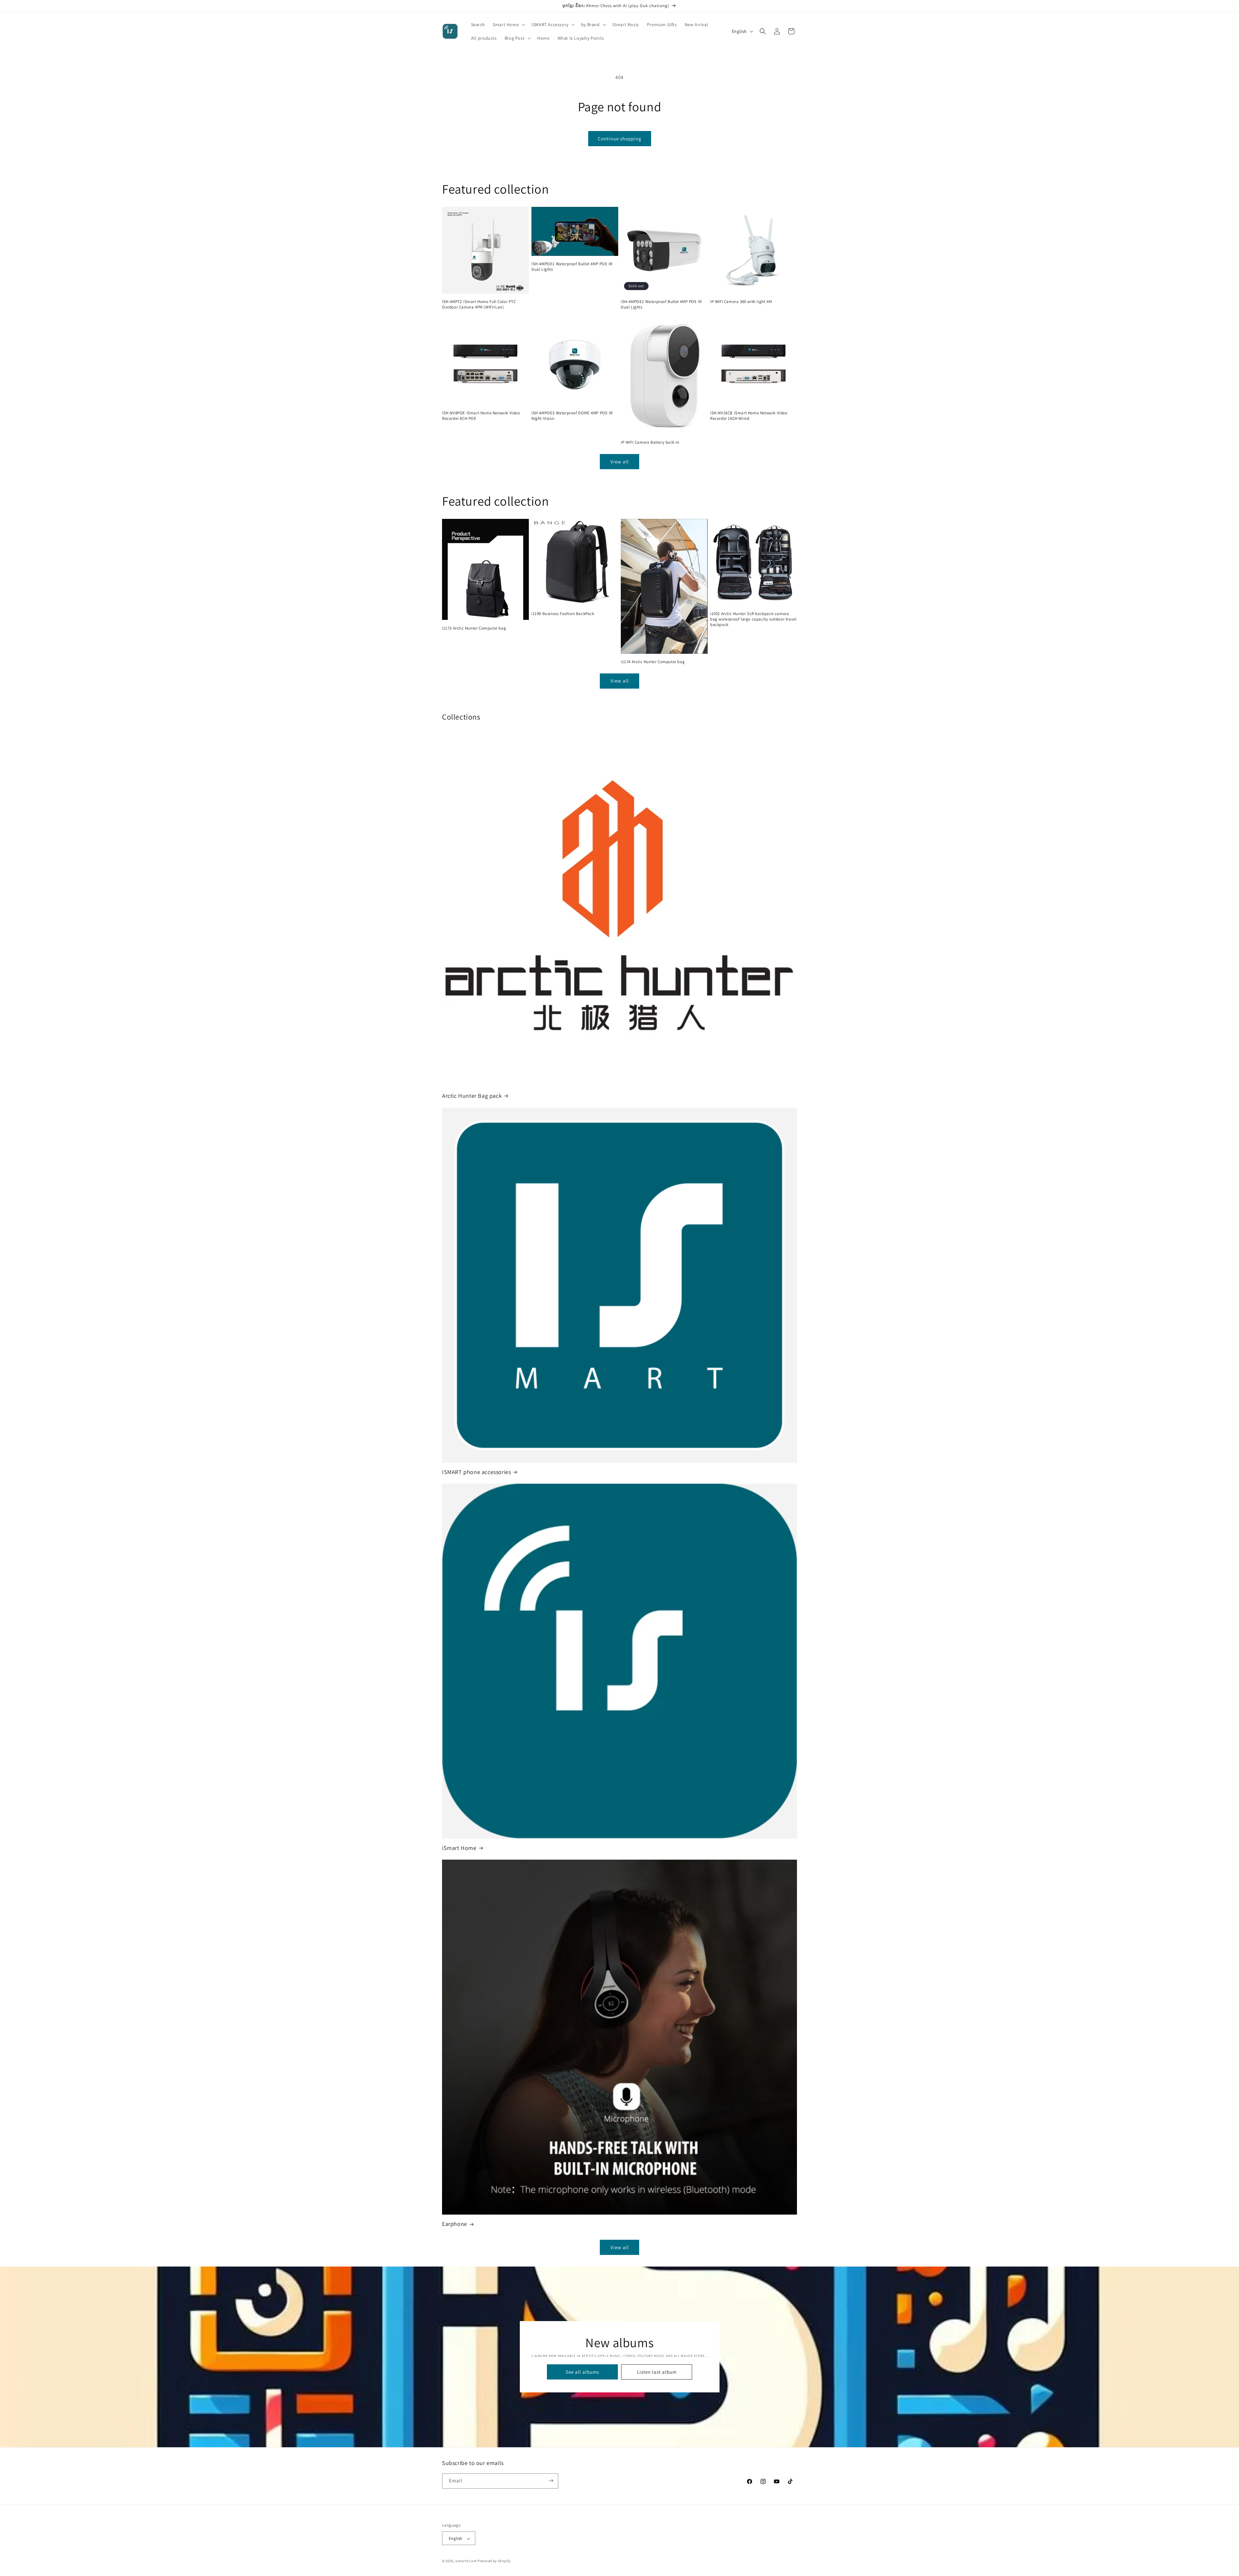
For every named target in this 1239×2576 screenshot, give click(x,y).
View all (620, 462)
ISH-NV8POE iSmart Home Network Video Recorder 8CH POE (481, 416)
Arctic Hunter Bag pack (472, 1096)
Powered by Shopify (494, 2561)
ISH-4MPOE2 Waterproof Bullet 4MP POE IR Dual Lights (661, 304)
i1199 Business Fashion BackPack (563, 614)
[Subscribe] (551, 2481)
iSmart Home (459, 1848)
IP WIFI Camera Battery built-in (650, 443)
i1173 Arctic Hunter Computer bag (474, 628)
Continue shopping (620, 139)
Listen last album (656, 2372)
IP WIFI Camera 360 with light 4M (741, 302)
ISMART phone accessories (476, 1472)
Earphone (455, 2224)
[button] (508, 25)
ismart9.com (466, 2561)
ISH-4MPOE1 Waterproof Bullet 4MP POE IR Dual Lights (572, 267)
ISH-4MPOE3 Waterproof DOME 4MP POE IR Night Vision (572, 416)
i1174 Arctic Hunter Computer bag (653, 662)
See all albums (582, 2372)
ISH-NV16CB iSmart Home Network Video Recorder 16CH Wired (749, 416)
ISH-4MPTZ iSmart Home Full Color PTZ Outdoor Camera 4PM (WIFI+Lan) (479, 304)
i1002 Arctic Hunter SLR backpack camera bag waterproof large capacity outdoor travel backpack (753, 619)
